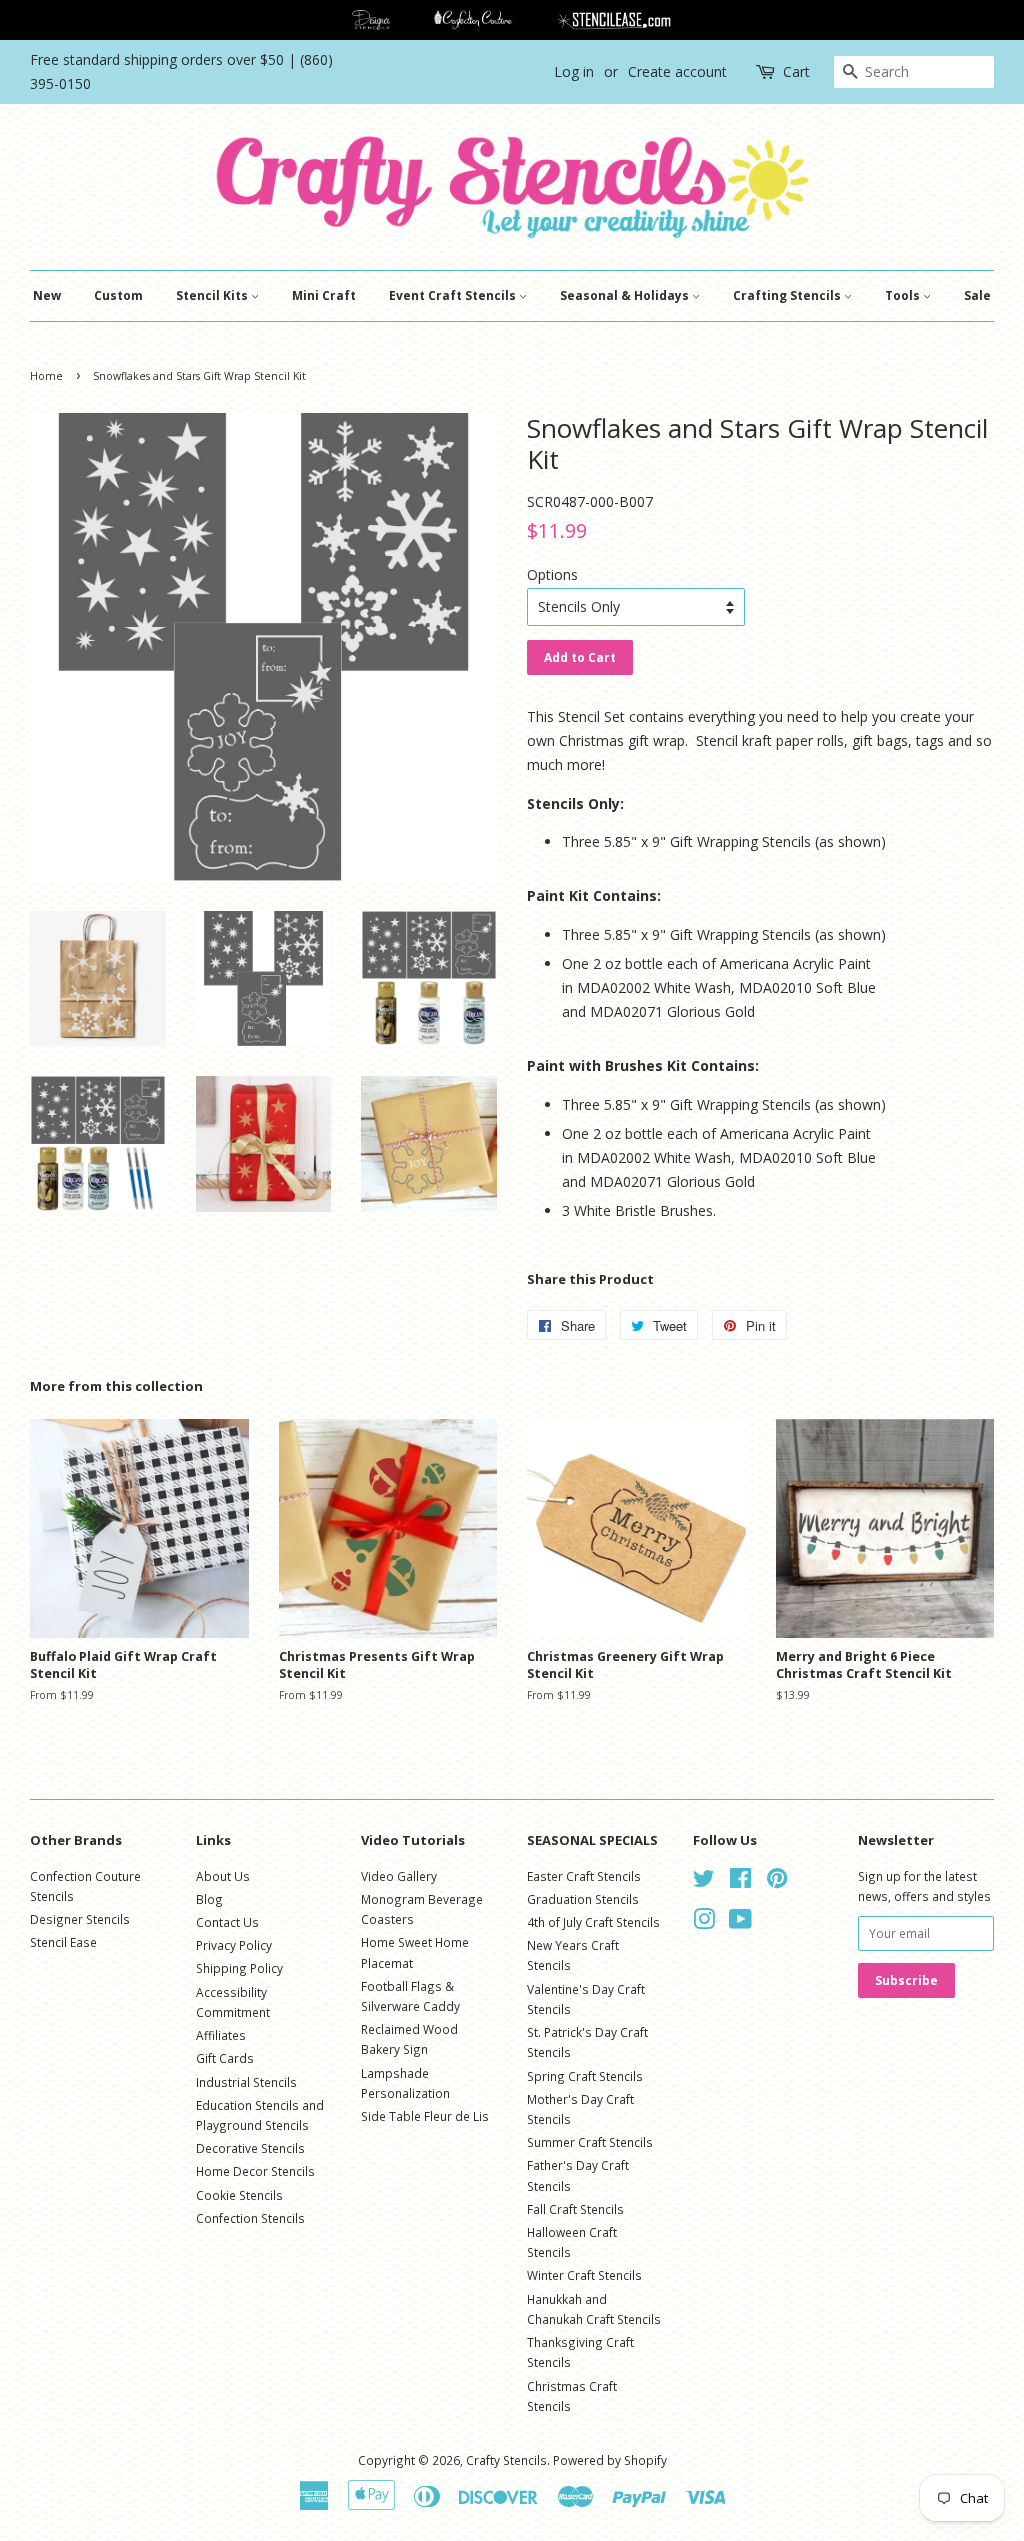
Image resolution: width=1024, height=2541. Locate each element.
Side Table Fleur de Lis (425, 2116)
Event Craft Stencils (454, 295)
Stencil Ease (63, 1942)
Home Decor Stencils (255, 2171)
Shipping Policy (239, 1968)
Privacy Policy (234, 1945)
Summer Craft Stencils (590, 2142)
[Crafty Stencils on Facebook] (740, 1882)
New (47, 295)
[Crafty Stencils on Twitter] (704, 1882)
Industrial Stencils (246, 2082)
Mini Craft (324, 295)
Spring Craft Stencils (585, 2076)
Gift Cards (225, 2058)
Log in (574, 71)
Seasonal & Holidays (626, 295)
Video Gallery (399, 1876)
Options (552, 574)
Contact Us (227, 1922)
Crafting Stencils (788, 295)
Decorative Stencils (250, 2148)
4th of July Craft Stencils (593, 1922)
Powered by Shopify (610, 2460)
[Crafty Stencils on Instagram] (704, 1923)
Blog (209, 1899)
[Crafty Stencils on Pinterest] (777, 1882)
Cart (796, 71)
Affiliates (221, 2035)
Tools (904, 295)
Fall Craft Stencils (575, 2209)
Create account (677, 71)
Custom (118, 295)
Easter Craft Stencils (584, 1876)
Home (46, 376)
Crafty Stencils (506, 2460)
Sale (977, 295)
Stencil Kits (213, 295)
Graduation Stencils (583, 1899)
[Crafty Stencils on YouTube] (740, 1923)
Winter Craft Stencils (584, 2275)
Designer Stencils (80, 1919)
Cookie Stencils (239, 2195)
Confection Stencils (250, 2218)
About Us (223, 1876)
